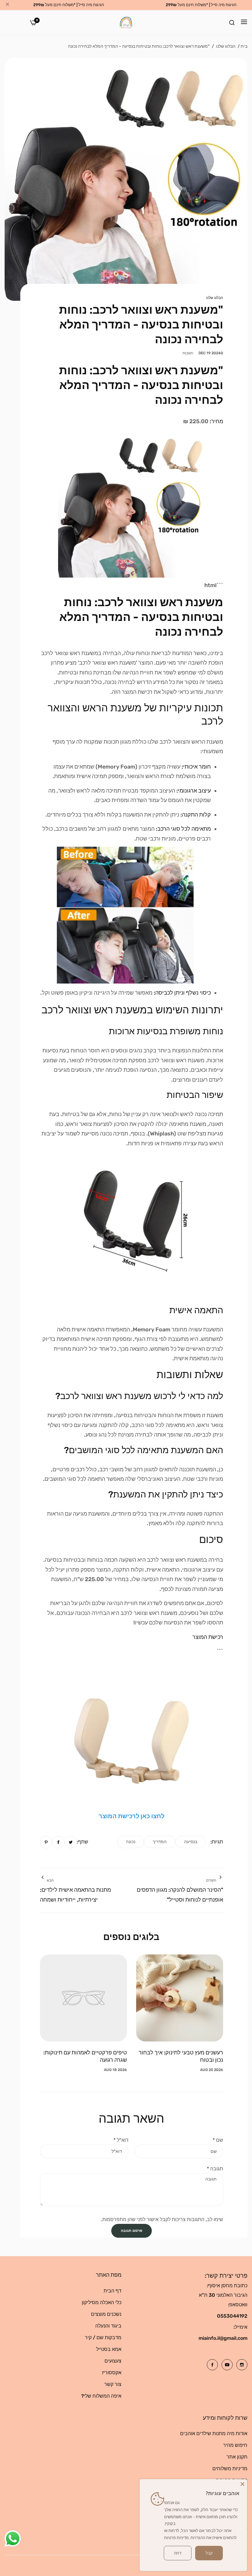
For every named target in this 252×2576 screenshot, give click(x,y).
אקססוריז (112, 2373)
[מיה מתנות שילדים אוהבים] (126, 22)
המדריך (160, 1842)
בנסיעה (191, 1842)
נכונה (131, 1842)
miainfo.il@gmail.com (223, 2338)
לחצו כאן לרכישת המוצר (132, 1816)
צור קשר (113, 2384)
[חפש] (232, 22)
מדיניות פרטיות (176, 2538)
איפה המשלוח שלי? (101, 2396)
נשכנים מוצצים (106, 2314)
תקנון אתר (237, 2457)
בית (244, 46)
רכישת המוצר (208, 1637)
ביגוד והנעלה (108, 2326)
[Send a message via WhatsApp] (13, 2539)
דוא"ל (121, 2140)
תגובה (215, 2169)
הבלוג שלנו (226, 46)
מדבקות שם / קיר (103, 2337)
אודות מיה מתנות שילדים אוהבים (214, 2433)
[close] (7, 5)
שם (218, 2140)
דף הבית (112, 2291)
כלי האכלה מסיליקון (102, 2302)
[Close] (242, 2484)
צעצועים (113, 2361)
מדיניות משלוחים (230, 2469)
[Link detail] (242, 2365)
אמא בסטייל (109, 2349)
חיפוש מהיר (235, 2445)
